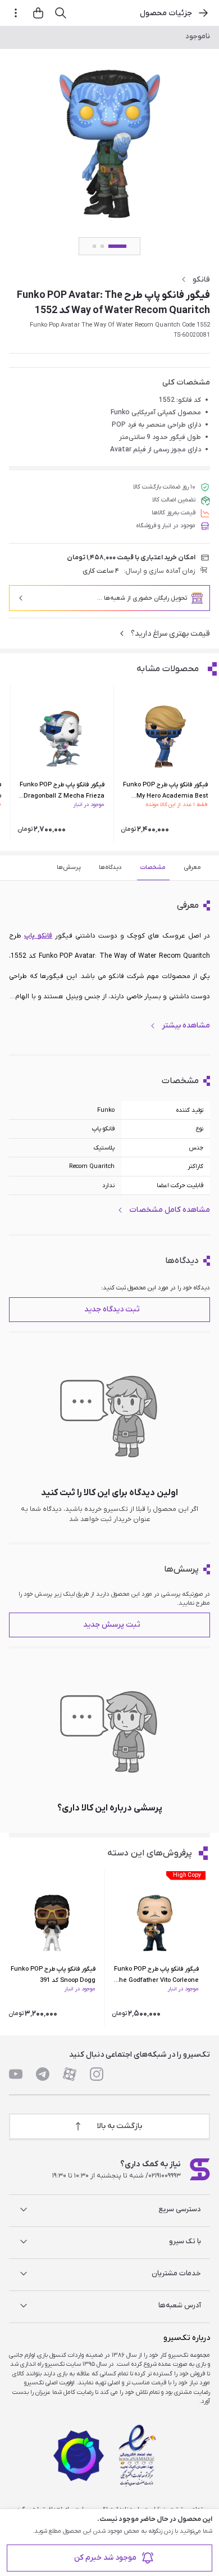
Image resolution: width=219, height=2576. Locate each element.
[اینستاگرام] (97, 2074)
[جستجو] (61, 13)
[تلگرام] (43, 2074)
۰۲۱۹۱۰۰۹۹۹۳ (165, 2176)
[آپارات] (70, 2074)
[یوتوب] (16, 2074)
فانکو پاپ (38, 936)
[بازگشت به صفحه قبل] (203, 13)
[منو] (16, 13)
